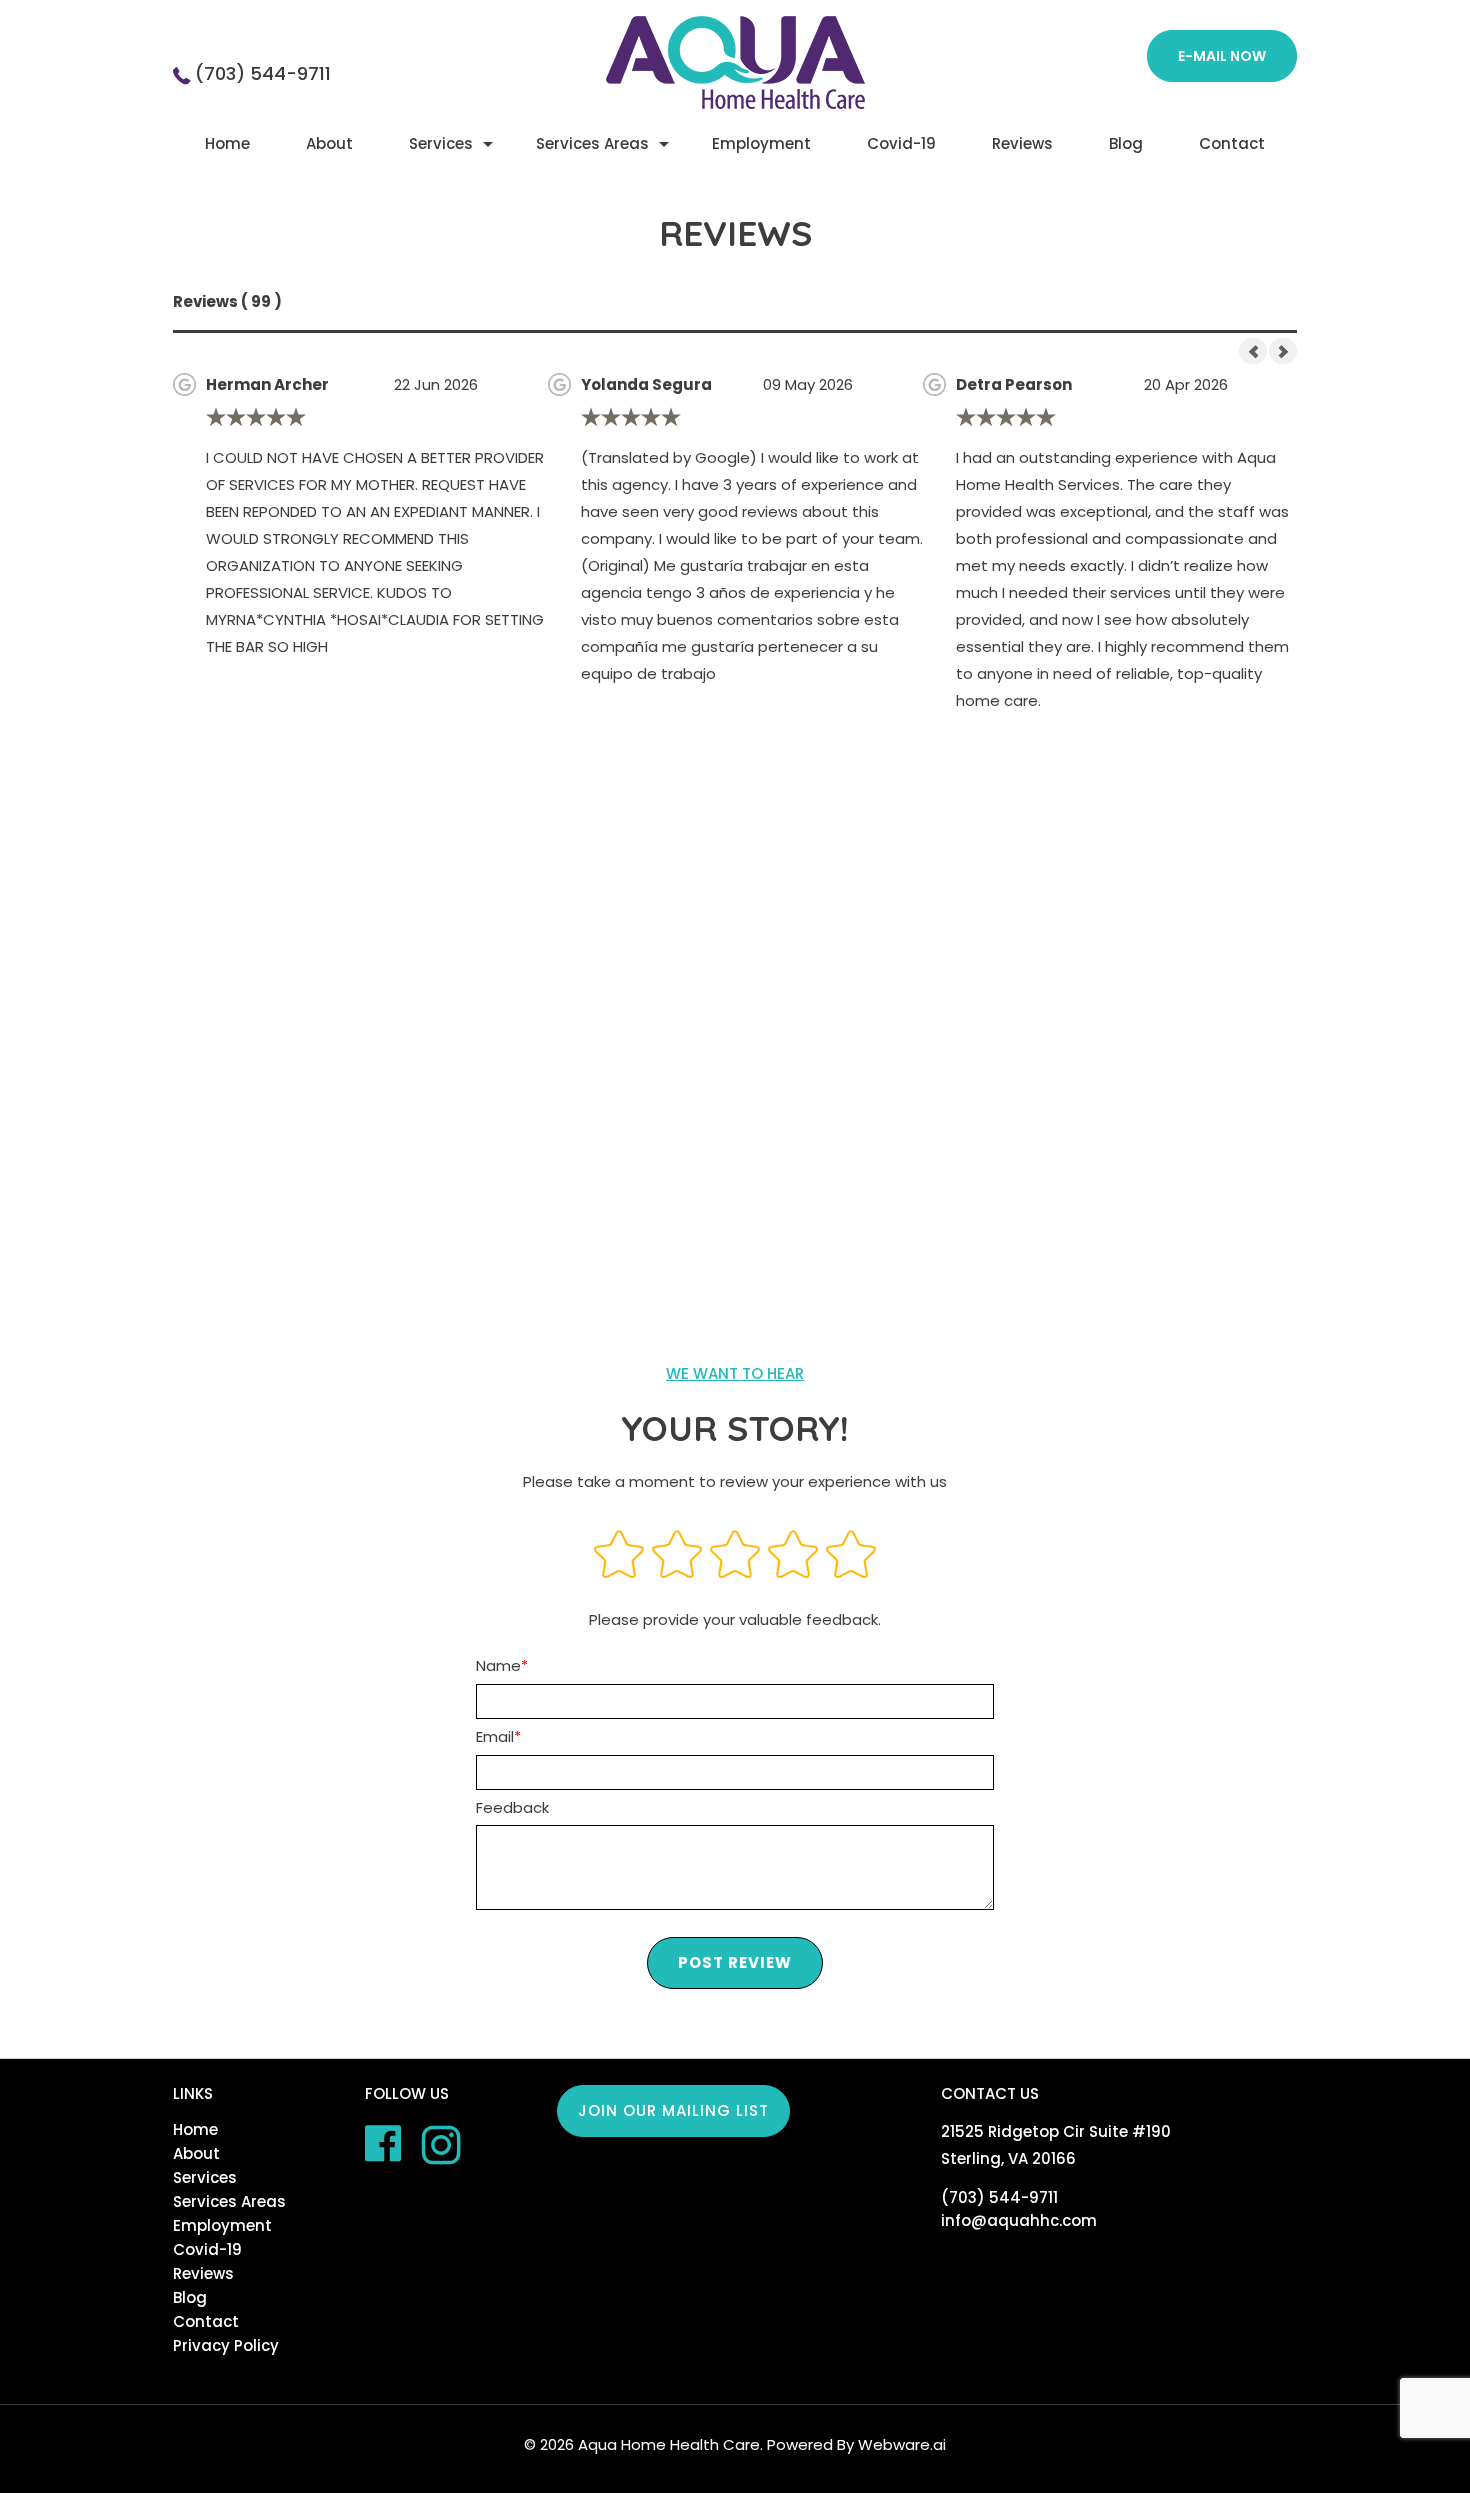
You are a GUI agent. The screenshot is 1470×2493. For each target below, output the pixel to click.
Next (1283, 351)
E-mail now (1222, 56)
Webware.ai (902, 2444)
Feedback (512, 1807)
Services (441, 143)
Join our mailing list (673, 2110)
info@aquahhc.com (1019, 2220)
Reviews (1022, 143)
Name (498, 1665)
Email (495, 1736)
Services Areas (592, 143)
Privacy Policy (226, 2345)
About (329, 143)
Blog (1126, 143)
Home (227, 143)
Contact (1232, 143)
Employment (761, 143)
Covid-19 (901, 143)
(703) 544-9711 (263, 73)
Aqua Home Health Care (669, 2444)
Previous (1253, 351)
